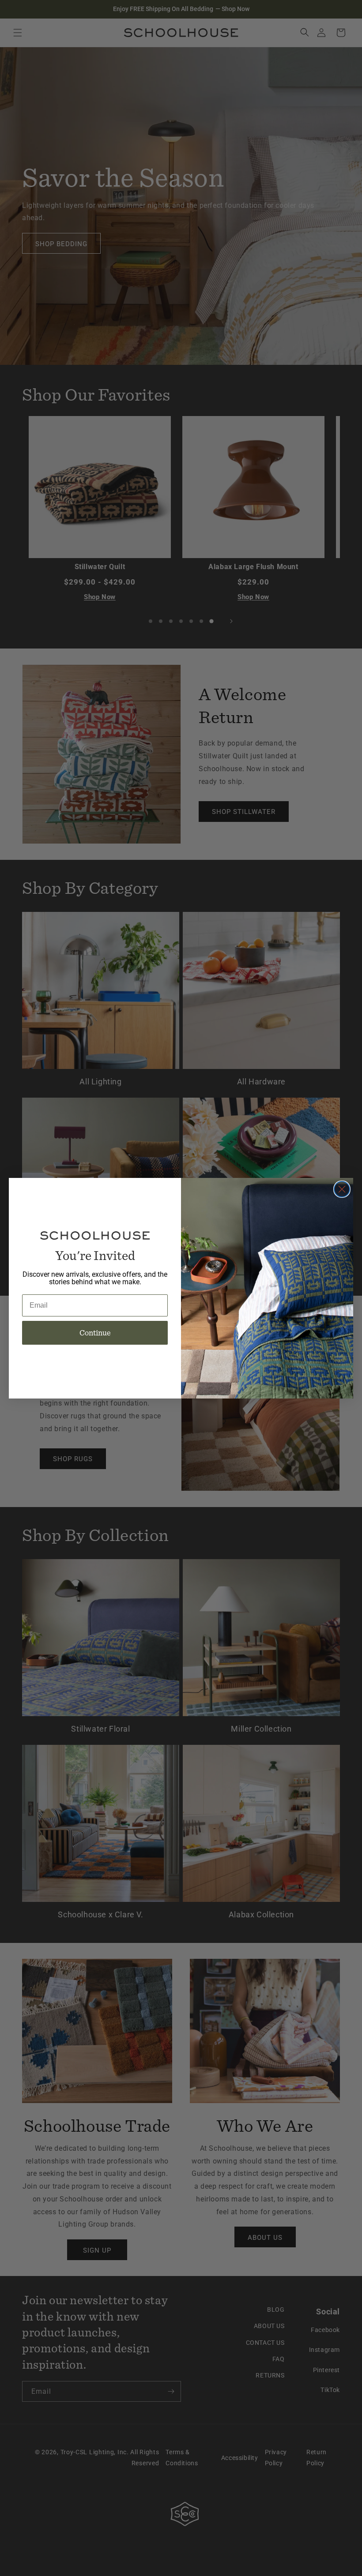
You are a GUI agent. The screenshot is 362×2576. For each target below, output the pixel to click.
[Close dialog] (342, 1189)
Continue (95, 1333)
